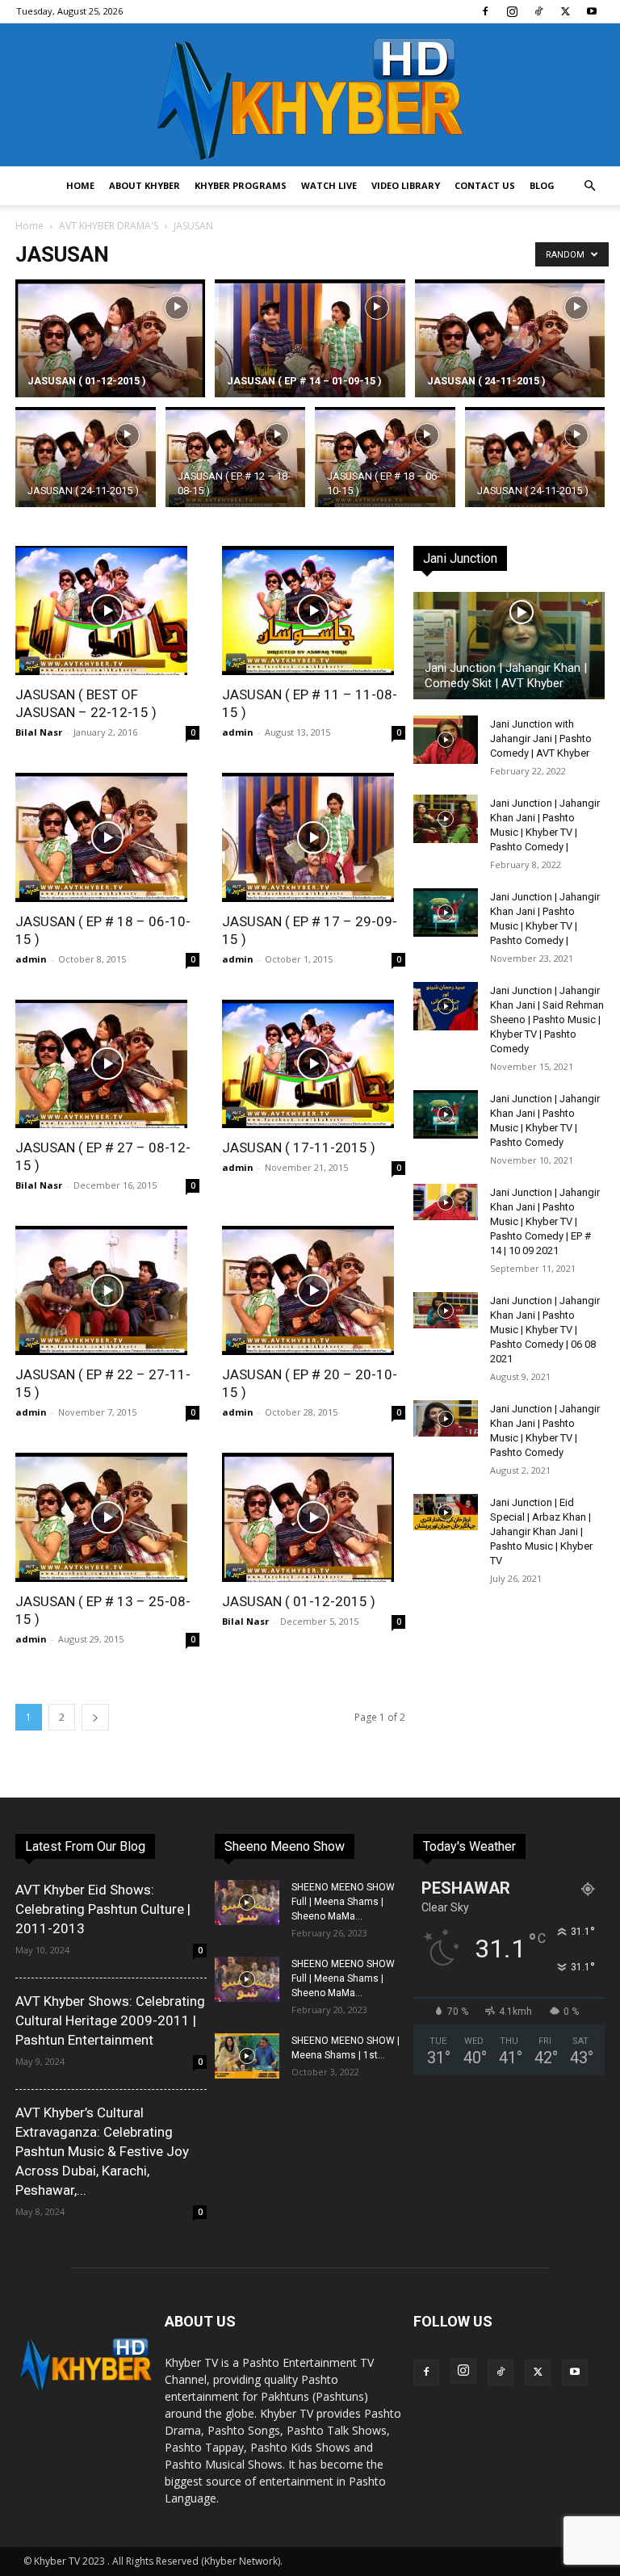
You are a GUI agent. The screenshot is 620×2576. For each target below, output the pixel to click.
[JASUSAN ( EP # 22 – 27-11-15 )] (107, 1290)
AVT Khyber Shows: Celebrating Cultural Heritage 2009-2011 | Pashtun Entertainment (110, 2020)
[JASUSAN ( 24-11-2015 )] (510, 350)
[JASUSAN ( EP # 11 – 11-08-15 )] (314, 610)
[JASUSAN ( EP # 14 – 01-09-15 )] (310, 350)
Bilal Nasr (39, 732)
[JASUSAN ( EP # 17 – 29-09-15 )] (314, 837)
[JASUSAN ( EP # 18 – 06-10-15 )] (385, 459)
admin (238, 732)
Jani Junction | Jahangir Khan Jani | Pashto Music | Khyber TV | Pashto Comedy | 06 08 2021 (545, 1330)
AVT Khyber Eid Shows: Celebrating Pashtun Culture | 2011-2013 (103, 1909)
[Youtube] (592, 11)
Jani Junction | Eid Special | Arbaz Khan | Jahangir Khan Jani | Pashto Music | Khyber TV (541, 1531)
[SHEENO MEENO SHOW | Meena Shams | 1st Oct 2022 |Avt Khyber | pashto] (247, 2056)
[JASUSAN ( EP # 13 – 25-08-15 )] (107, 1517)
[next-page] (95, 1717)
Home (80, 185)
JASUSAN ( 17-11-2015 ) (299, 1147)
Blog (542, 185)
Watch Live (329, 185)
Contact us (485, 185)
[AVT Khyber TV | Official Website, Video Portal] (310, 95)
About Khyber (145, 185)
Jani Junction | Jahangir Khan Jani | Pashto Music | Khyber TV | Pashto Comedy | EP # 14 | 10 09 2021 (545, 1221)
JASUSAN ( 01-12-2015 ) (299, 1601)
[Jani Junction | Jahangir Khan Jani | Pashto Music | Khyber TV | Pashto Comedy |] (446, 819)
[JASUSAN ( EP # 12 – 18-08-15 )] (236, 459)
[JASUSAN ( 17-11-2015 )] (314, 1064)
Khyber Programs (241, 185)
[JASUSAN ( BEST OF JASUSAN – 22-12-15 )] (107, 610)
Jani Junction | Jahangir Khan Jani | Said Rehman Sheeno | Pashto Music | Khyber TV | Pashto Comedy (547, 1019)
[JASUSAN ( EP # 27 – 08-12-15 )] (107, 1064)
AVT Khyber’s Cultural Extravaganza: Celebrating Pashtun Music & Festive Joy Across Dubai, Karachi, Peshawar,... (102, 2151)
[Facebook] (485, 11)
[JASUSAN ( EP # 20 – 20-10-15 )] (314, 1290)
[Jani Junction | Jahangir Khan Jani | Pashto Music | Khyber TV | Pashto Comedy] (446, 1114)
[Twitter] (565, 11)
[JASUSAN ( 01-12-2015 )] (110, 350)
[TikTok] (538, 11)
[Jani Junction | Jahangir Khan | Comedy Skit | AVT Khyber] (509, 646)
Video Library (406, 185)
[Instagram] (512, 11)
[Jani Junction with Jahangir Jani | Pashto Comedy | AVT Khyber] (446, 740)
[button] (589, 186)
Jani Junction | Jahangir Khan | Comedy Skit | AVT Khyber (506, 675)
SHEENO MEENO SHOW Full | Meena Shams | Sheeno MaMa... (343, 1902)
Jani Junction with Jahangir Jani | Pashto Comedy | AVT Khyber (541, 738)
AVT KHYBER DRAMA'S (109, 226)
